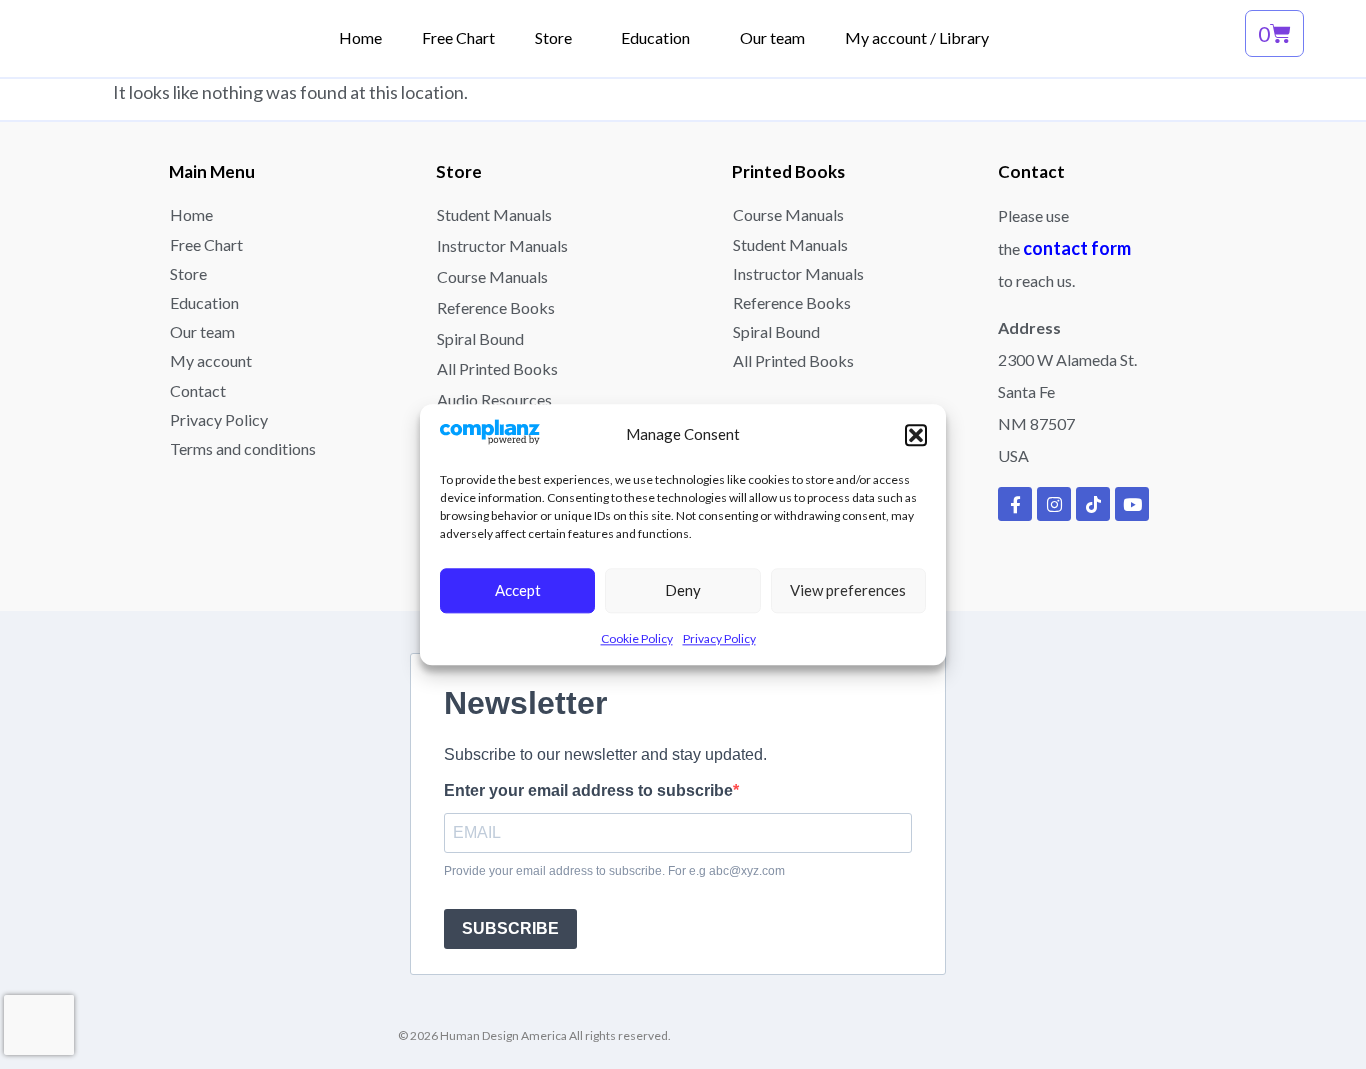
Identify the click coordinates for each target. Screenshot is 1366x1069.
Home (191, 214)
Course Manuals (492, 276)
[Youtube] (1132, 504)
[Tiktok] (1093, 504)
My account (211, 360)
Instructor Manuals (502, 245)
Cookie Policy (637, 638)
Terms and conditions (243, 448)
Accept (518, 591)
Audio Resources (494, 399)
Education (204, 302)
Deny (683, 591)
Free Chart (206, 244)
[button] (916, 435)
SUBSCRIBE (510, 928)
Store (188, 273)
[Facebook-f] (1015, 504)
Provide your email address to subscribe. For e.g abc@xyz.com (614, 871)
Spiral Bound (480, 338)
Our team (202, 331)
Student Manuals (494, 214)
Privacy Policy (719, 638)
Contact (198, 390)
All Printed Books (497, 368)
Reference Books (496, 307)
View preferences (848, 591)
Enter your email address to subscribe (588, 791)
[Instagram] (1054, 504)
